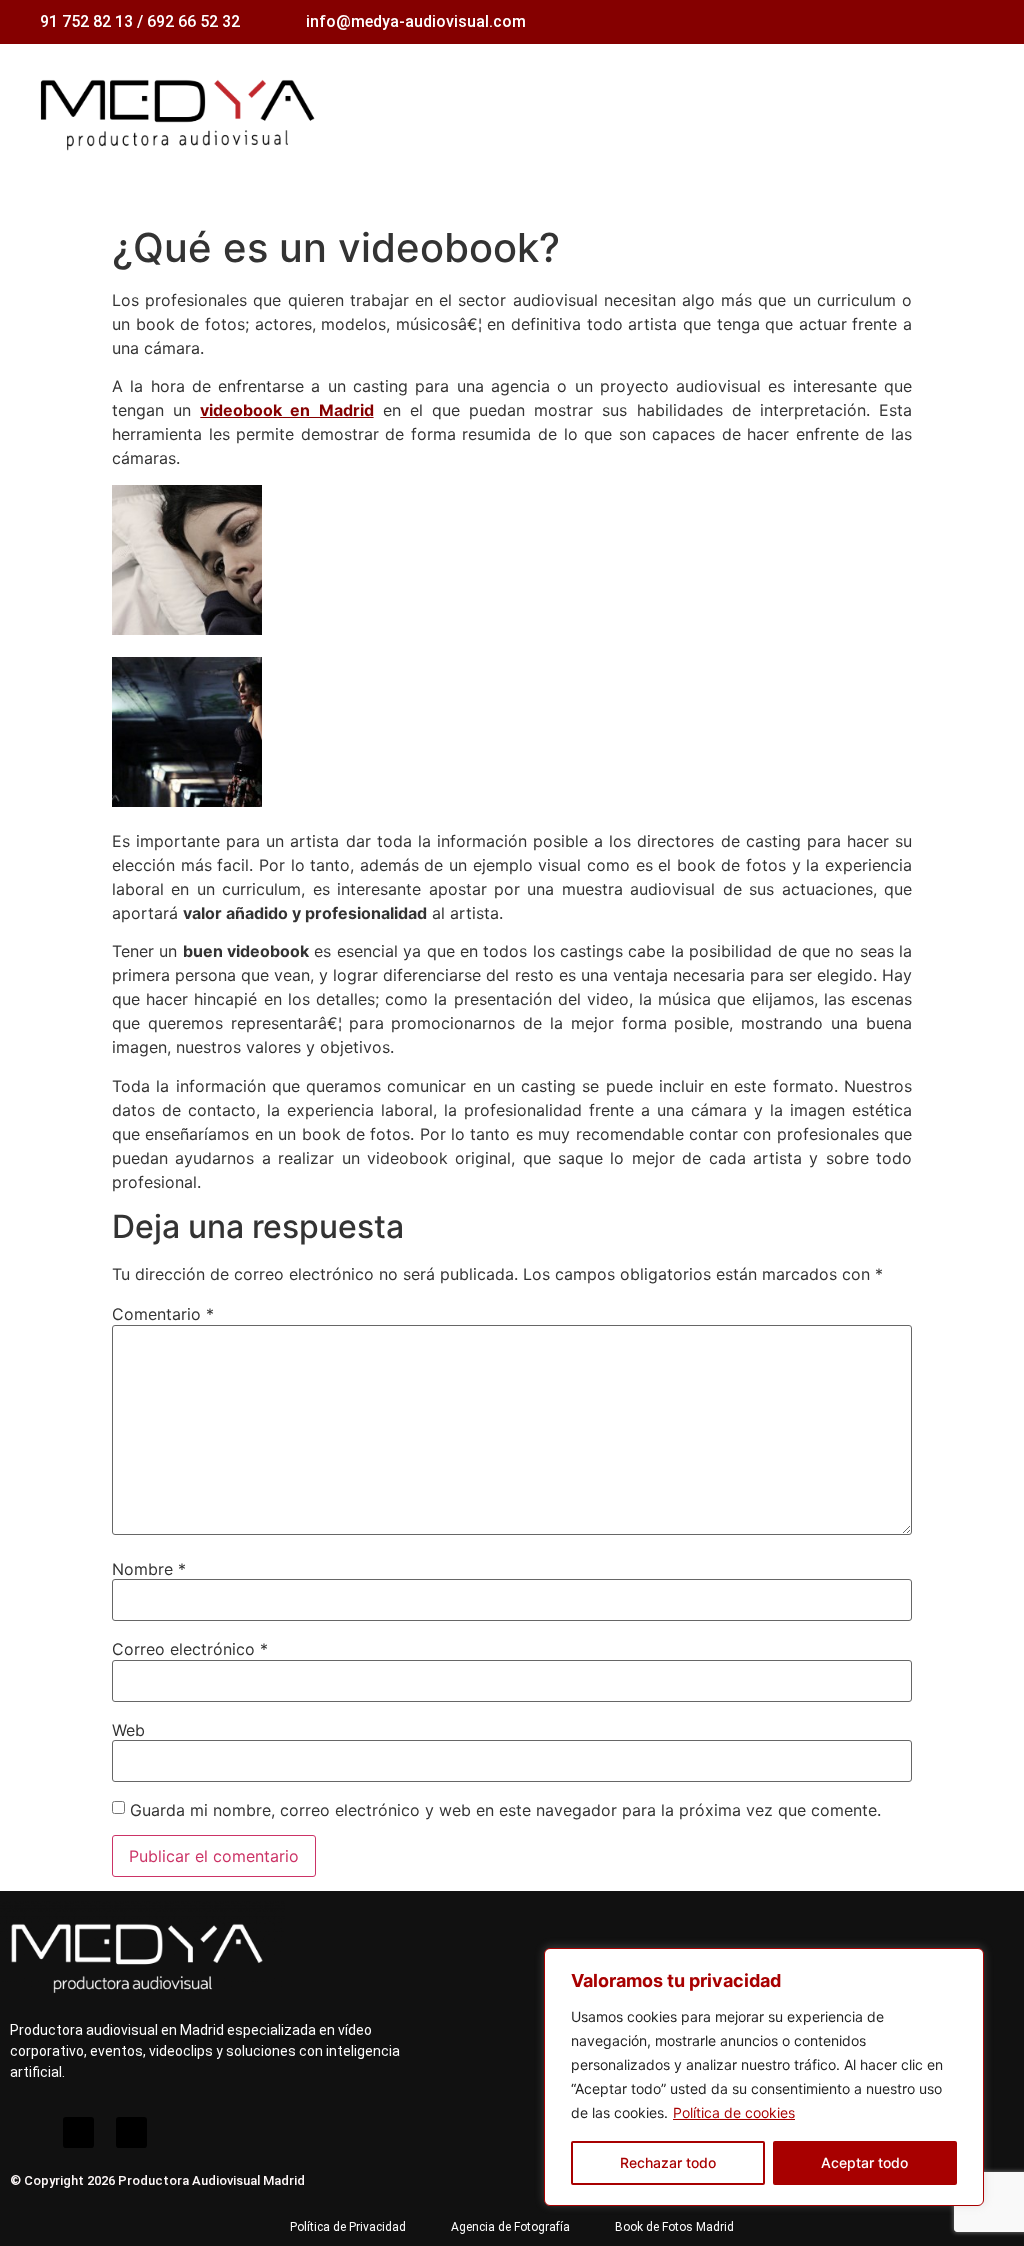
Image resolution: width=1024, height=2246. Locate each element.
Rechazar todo (668, 2162)
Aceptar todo (864, 2162)
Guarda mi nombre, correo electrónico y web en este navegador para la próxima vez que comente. (505, 1810)
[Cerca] (963, 1965)
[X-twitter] (131, 2132)
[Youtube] (78, 2132)
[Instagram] (25, 2132)
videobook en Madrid (286, 410)
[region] (764, 2077)
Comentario (163, 1314)
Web (128, 1730)
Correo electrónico (190, 1649)
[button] (990, 109)
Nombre (149, 1569)
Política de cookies (734, 2112)
